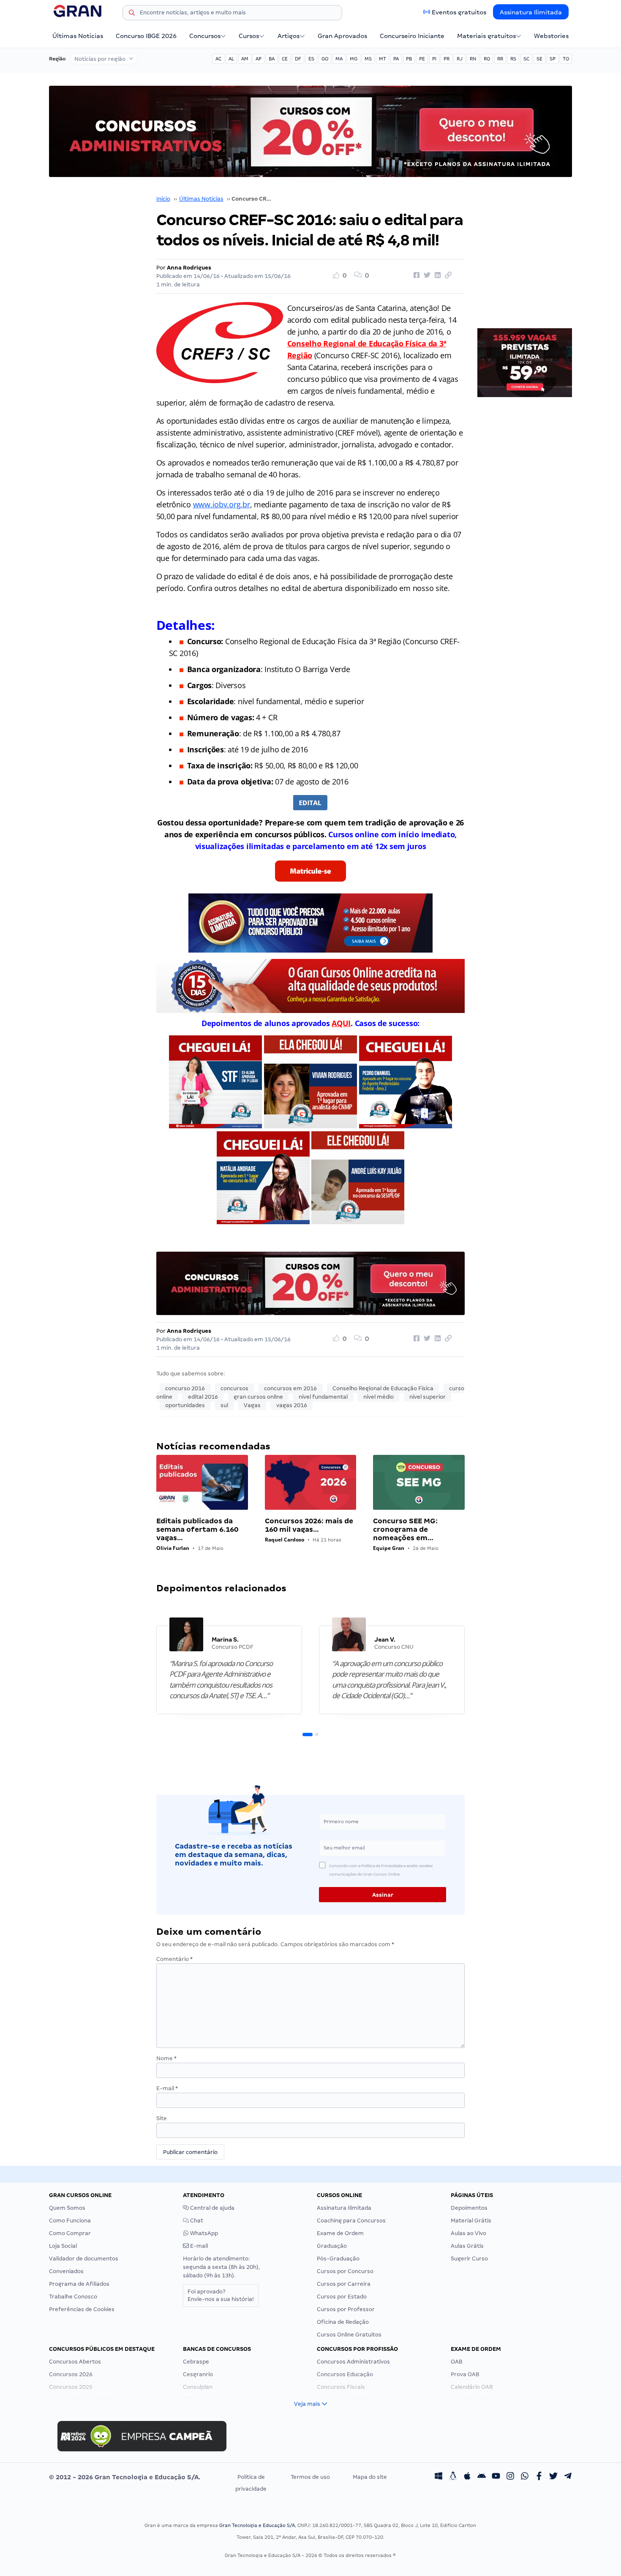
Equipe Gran (389, 1548)
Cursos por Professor (346, 2309)
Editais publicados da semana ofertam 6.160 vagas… (197, 1529)
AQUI (341, 1023)
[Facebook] (539, 2477)
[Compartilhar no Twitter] (426, 275)
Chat (196, 2221)
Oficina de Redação (343, 2322)
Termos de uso (310, 2477)
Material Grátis (471, 2221)
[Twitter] (553, 2477)
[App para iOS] (467, 2477)
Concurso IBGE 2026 (146, 36)
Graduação (332, 2246)
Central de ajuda (212, 2208)
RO (487, 59)
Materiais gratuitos (486, 36)
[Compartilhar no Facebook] (415, 275)
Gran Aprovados (342, 36)
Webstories (551, 36)
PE (422, 59)
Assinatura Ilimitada (531, 12)
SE (539, 59)
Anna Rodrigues (189, 268)
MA (339, 59)
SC (526, 59)
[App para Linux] (453, 2477)
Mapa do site (370, 2477)
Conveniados (66, 2271)
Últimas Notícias (78, 36)
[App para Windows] (439, 2477)
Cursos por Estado (342, 2297)
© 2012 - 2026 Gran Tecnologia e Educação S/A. (125, 2477)
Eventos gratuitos (459, 12)
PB (409, 59)
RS (513, 59)
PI (434, 59)
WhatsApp (203, 2233)
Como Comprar (70, 2233)
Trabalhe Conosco (73, 2297)
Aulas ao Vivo (468, 2233)
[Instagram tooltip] (510, 2477)
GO (325, 59)
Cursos (249, 36)
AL (231, 59)
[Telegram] (568, 2477)
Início (163, 199)
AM (245, 59)
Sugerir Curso (469, 2259)
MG (354, 59)
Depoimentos (469, 2208)
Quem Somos (67, 2208)
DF (298, 59)
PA (396, 59)
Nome (166, 2058)
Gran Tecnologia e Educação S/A (257, 2525)
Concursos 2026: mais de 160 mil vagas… (309, 1525)
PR (447, 59)
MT (383, 59)
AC (218, 59)
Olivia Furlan (173, 1548)
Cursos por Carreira (344, 2284)
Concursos (205, 36)
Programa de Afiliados (79, 2284)
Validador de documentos (84, 2259)
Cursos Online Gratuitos (349, 2335)
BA (272, 59)
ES (311, 59)
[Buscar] (132, 14)
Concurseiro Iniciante (412, 36)
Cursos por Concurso (345, 2271)
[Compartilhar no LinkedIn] (436, 275)
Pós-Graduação (338, 2259)
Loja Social (63, 2246)
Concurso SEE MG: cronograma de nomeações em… (405, 1529)
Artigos (289, 36)
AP (259, 59)
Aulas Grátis (467, 2246)
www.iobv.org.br (222, 504)
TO (566, 59)
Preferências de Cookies (82, 2309)
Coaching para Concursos (351, 2221)
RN (473, 59)
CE (285, 59)
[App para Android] (482, 2477)
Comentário (174, 1959)
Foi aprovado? (221, 2295)
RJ (460, 59)
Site (162, 2118)
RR (500, 59)
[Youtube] (496, 2477)
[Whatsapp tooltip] (525, 2477)
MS (368, 59)
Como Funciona (70, 2221)
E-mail (167, 2088)
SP (553, 59)
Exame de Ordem (340, 2233)
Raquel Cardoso (285, 1540)
